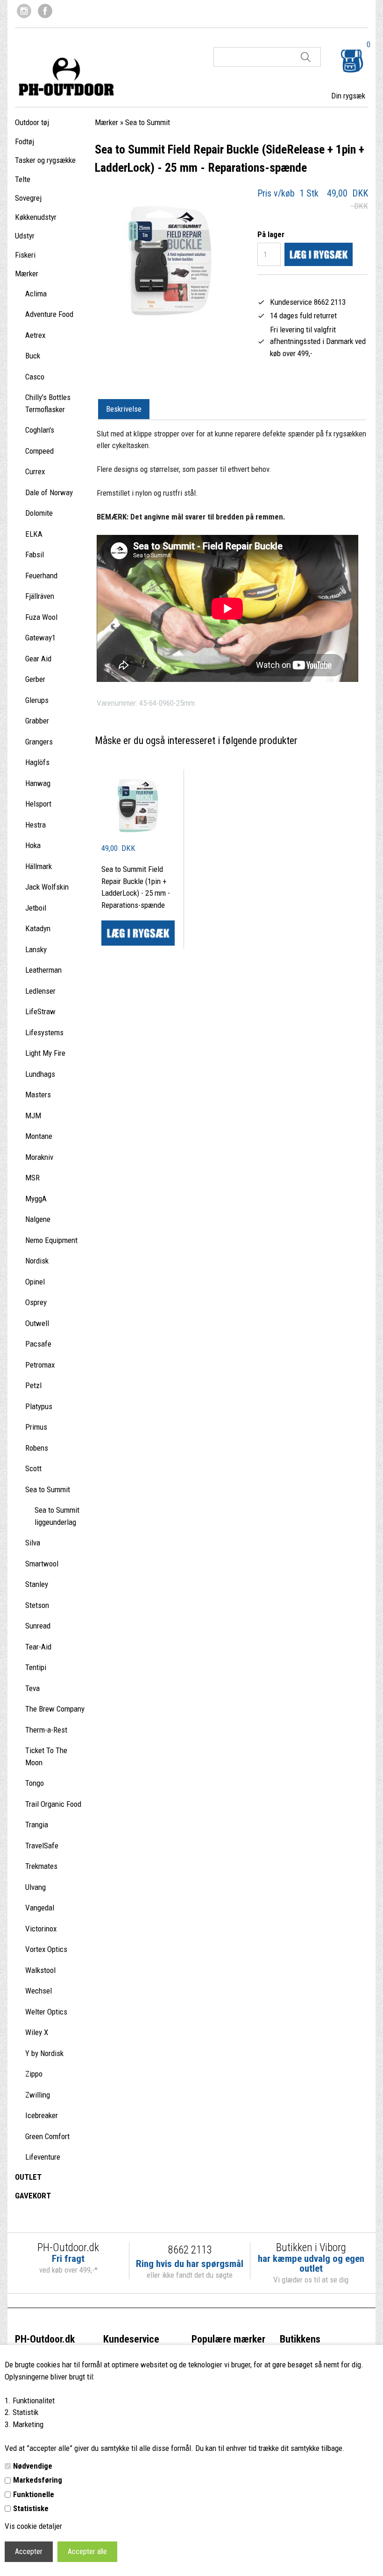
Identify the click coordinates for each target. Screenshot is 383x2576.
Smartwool (42, 1564)
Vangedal (40, 1908)
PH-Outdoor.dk (45, 2339)
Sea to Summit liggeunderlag (57, 1516)
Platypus (39, 1406)
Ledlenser (40, 991)
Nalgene (38, 1219)
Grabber (37, 721)
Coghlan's (40, 430)
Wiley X (37, 2032)
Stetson (37, 1605)
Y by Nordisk (44, 2053)
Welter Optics (46, 2012)
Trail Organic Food (53, 1804)
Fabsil (35, 555)
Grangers (39, 742)
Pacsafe (38, 1344)
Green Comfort (47, 2136)
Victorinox (41, 1929)
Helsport (38, 804)
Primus (36, 1427)
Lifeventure (43, 2157)
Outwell (37, 1323)
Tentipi (36, 1667)
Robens (37, 1448)
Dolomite (39, 513)
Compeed (39, 451)
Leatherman (43, 970)
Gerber (35, 679)
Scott (33, 1468)
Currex (35, 471)
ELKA (34, 534)
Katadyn (38, 928)
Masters (38, 1095)
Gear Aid (38, 659)
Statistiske (31, 2508)
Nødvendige (33, 2466)
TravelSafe (42, 1846)
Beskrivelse (124, 409)
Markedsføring (38, 2480)
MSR (32, 1178)
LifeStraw (40, 1011)
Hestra (35, 825)
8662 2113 (190, 2250)
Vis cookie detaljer (33, 2526)
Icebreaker (42, 2115)
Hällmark (39, 866)
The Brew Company (55, 1709)
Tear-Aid (38, 1647)
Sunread (38, 1626)
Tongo (35, 1783)
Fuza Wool (41, 617)
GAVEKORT (33, 2196)
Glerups (37, 700)
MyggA (36, 1199)
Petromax (40, 1365)
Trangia (37, 1825)
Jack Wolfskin (47, 887)
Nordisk (37, 1261)
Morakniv (39, 1157)
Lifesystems (44, 1032)
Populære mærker (228, 2339)
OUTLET (28, 2177)
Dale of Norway (49, 492)
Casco (35, 377)
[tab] (124, 409)
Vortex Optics (46, 1949)
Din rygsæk (348, 96)
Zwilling (38, 2095)
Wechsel (39, 1991)
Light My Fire (45, 1053)
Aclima (36, 294)
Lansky (36, 949)
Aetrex (35, 335)
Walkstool (40, 1970)
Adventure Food (49, 314)
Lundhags (40, 1074)
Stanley (37, 1584)
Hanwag (38, 783)
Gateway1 (40, 638)
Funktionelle (34, 2494)
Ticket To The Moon (46, 1756)
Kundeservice (131, 2339)
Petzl (33, 1385)
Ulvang (35, 1887)
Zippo (34, 2074)
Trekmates (41, 1866)
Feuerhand (41, 576)
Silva (33, 1543)
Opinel (35, 1282)
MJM (33, 1116)
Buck (33, 356)
